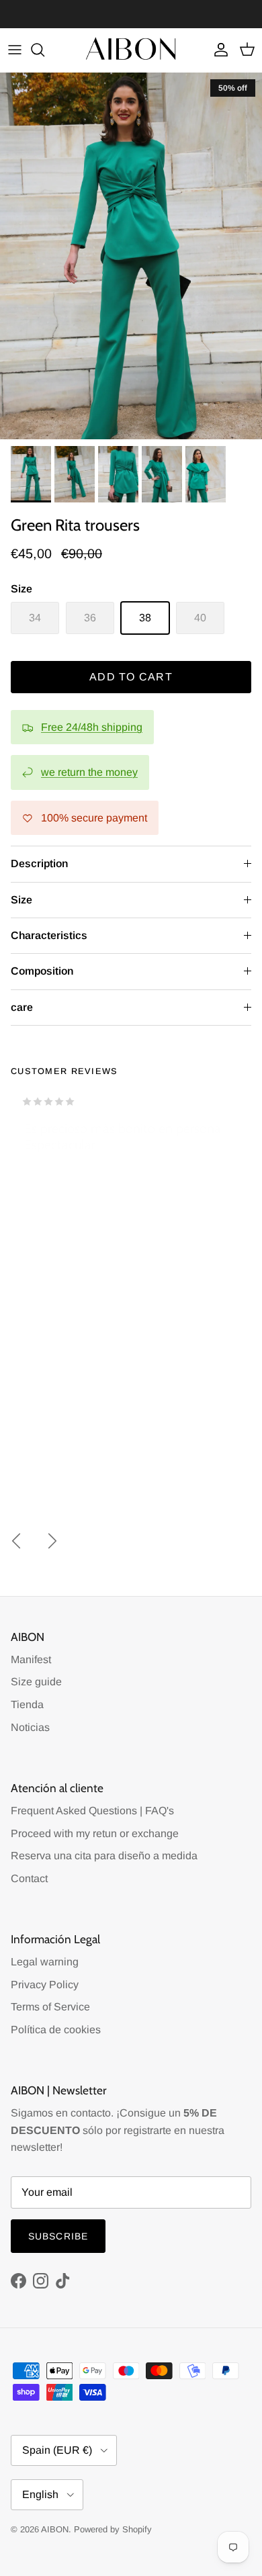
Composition (42, 971)
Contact (29, 1878)
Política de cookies (56, 2030)
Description (39, 863)
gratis (77, 14)
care (22, 1007)
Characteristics (49, 935)
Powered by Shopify (113, 2529)
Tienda (27, 1704)
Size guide (36, 1682)
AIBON (55, 2529)
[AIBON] (131, 50)
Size (21, 900)
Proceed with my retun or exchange (95, 1833)
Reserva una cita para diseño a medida (104, 1856)
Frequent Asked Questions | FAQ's (92, 1811)
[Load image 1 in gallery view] (131, 256)
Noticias (30, 1727)
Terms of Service (50, 2007)
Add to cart (131, 677)
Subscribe (58, 2236)
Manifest (31, 1659)
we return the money (89, 772)
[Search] (44, 50)
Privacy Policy (45, 1985)
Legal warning (45, 1962)
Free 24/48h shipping (92, 727)
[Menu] (15, 50)
